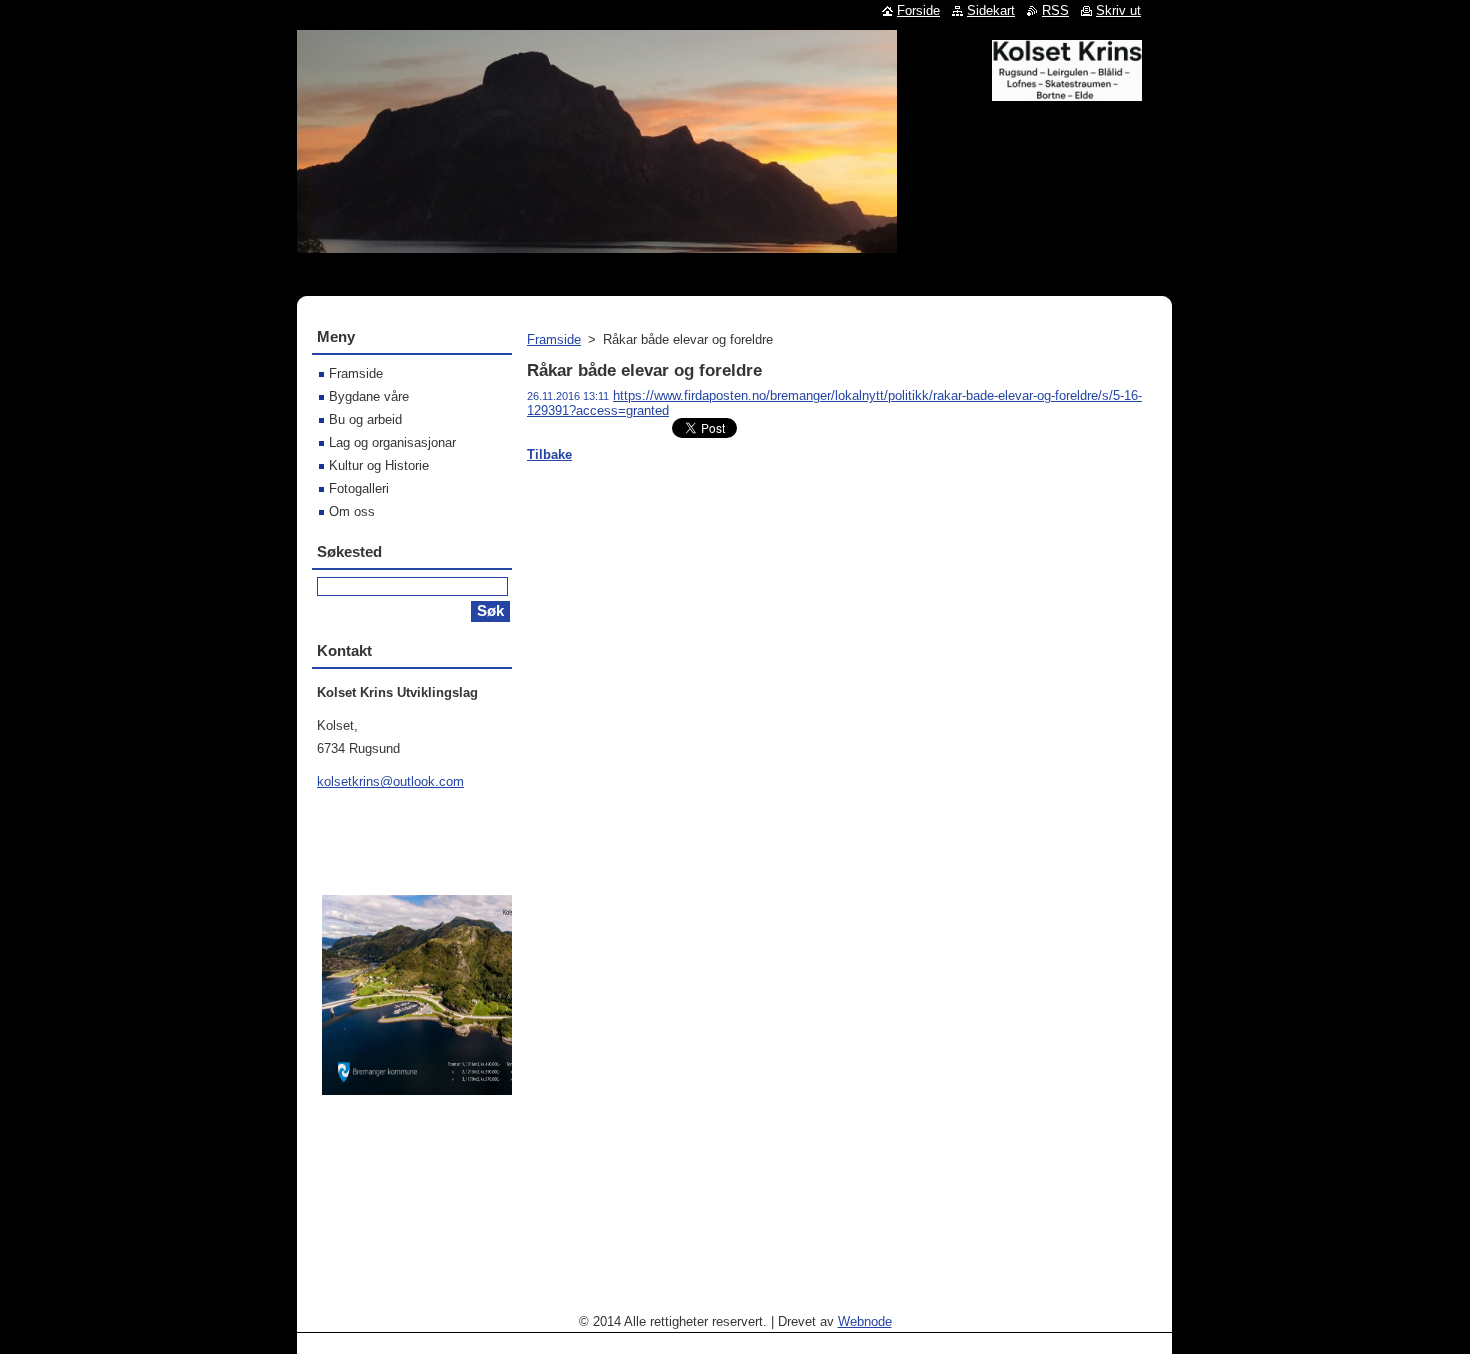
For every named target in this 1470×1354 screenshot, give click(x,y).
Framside (554, 339)
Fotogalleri (359, 488)
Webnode (865, 1321)
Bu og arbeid (365, 419)
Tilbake (549, 454)
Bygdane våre (369, 396)
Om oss (352, 511)
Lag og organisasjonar (392, 442)
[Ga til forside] (1067, 93)
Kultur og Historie (379, 465)
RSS (1055, 10)
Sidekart (991, 10)
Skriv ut (1118, 10)
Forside (918, 10)
